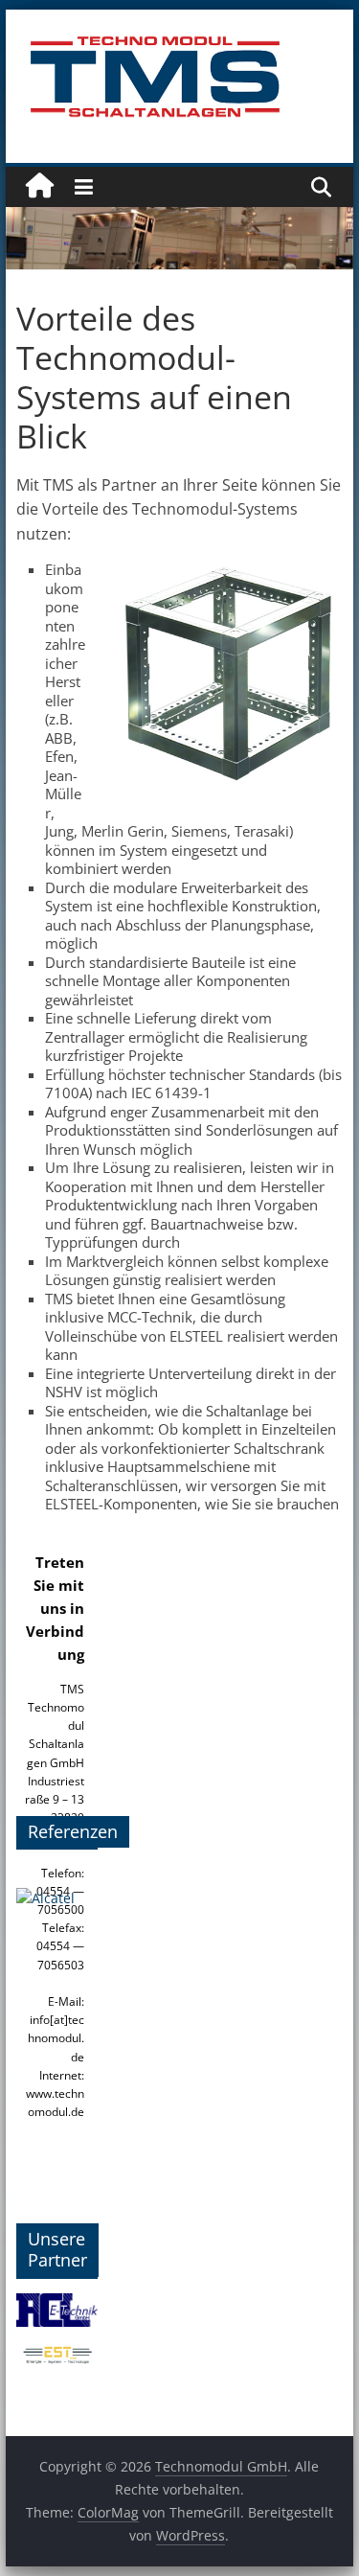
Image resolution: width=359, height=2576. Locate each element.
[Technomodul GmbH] (40, 187)
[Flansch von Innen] (57, 1920)
